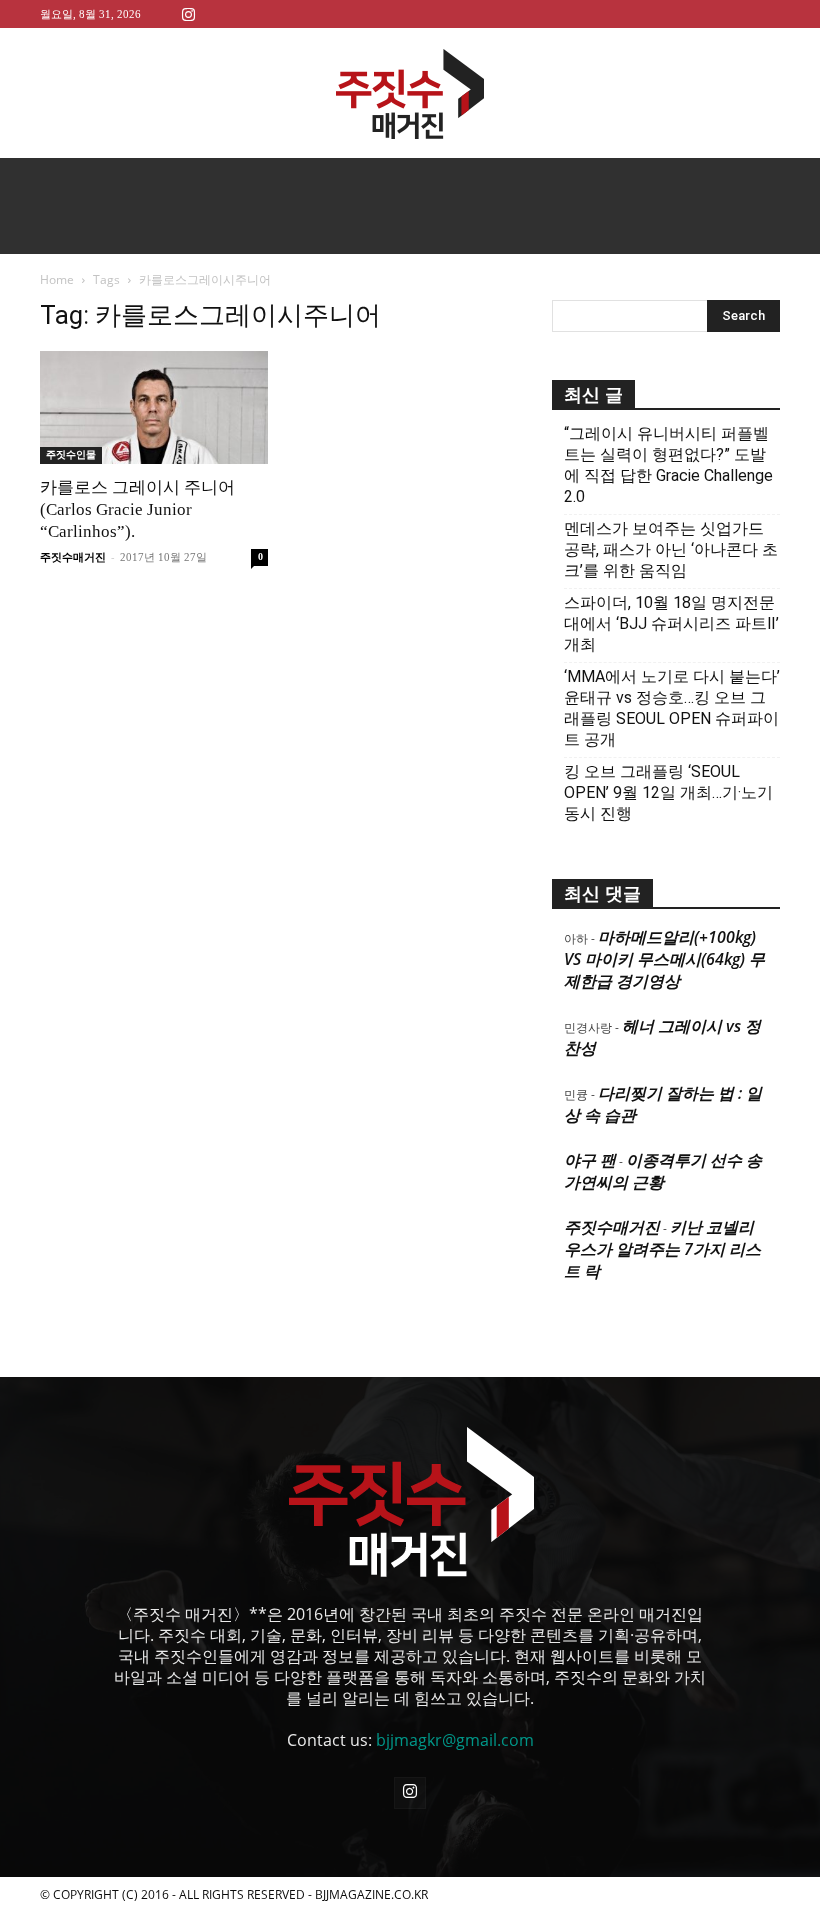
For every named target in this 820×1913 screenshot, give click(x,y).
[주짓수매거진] (410, 94)
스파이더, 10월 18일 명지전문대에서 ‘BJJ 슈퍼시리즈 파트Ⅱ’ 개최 (671, 623)
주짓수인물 (71, 454)
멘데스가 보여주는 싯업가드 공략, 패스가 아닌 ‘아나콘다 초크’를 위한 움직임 (671, 549)
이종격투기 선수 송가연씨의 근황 (663, 1171)
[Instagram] (188, 13)
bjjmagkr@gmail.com (455, 1740)
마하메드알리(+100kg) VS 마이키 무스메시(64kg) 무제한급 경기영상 (664, 959)
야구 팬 (590, 1160)
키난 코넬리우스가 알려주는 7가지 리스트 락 (662, 1249)
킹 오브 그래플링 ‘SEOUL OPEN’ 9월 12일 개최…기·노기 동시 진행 (668, 792)
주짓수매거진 (73, 557)
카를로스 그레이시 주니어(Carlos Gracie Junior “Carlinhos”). (137, 509)
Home (57, 279)
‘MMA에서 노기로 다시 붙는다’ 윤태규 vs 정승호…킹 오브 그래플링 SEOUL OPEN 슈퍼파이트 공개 (672, 708)
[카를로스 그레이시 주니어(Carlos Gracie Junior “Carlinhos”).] (154, 407)
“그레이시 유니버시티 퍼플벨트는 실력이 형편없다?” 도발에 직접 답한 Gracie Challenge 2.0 (668, 465)
